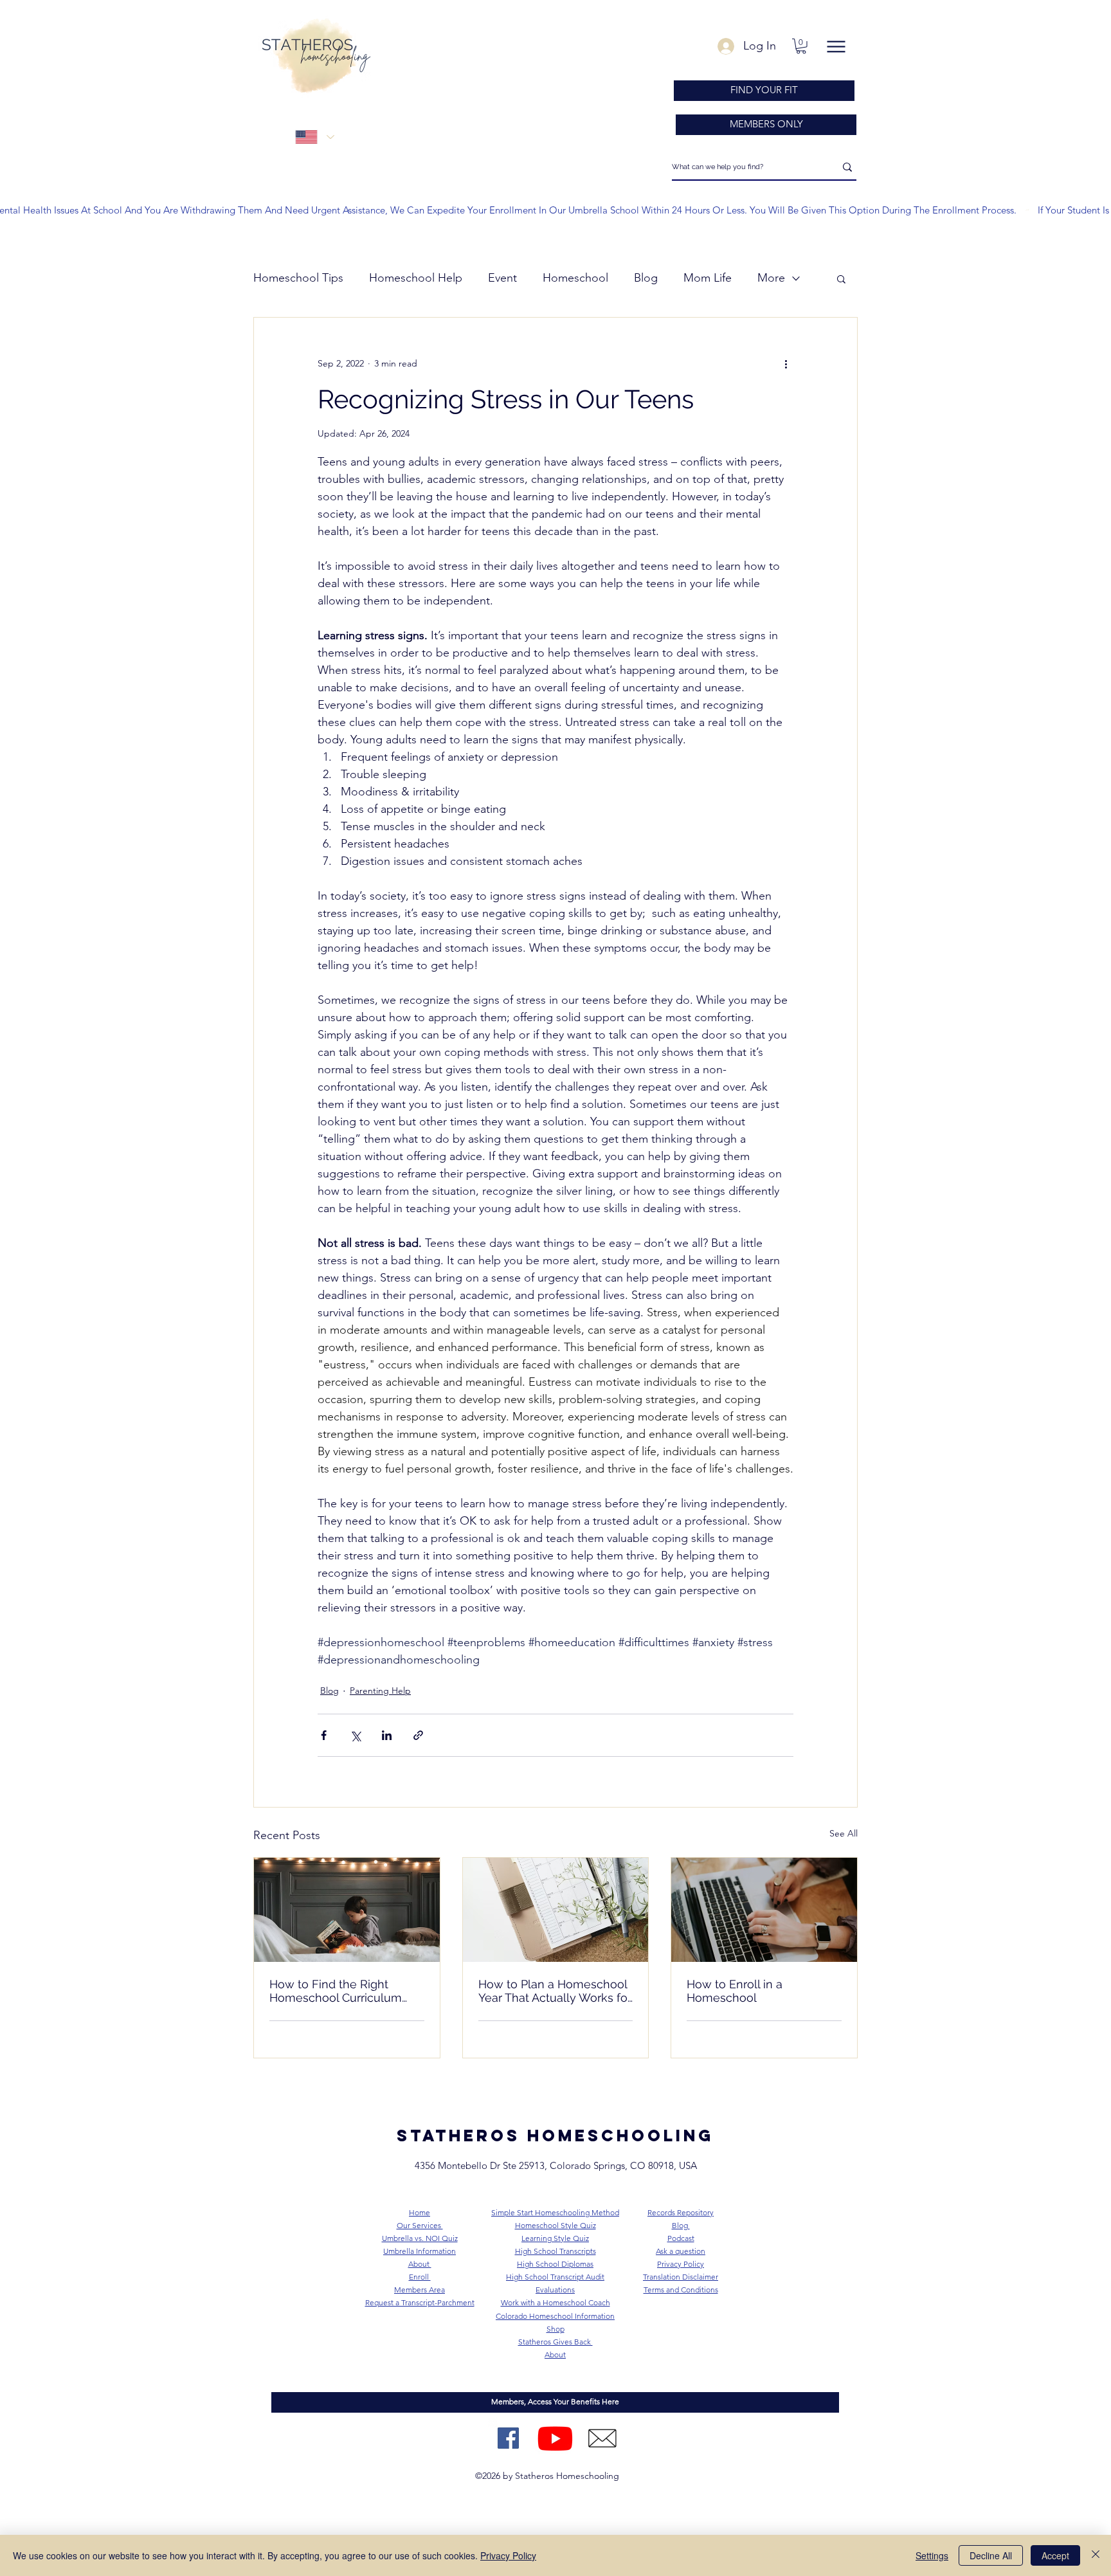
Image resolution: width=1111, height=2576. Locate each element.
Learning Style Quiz (555, 2238)
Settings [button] (932, 2555)
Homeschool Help (416, 278)
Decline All (991, 2555)
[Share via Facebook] (324, 1735)
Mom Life (708, 278)
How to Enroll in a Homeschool (735, 1991)
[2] (602, 2438)
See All (844, 1833)
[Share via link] (418, 1735)
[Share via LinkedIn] (387, 1735)
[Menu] (836, 47)
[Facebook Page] (508, 2438)
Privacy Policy (508, 2555)
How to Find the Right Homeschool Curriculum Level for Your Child (336, 1991)
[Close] (1096, 2555)
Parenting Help (380, 1691)
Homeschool (575, 278)
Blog (646, 278)
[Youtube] (555, 2438)
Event (502, 278)
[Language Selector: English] (314, 137)
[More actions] (786, 364)
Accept (1055, 2555)
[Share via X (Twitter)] (355, 1735)
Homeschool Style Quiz (555, 2225)
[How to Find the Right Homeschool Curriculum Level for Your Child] (347, 1910)
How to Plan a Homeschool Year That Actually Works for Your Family (555, 1991)
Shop (555, 2329)
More (771, 278)
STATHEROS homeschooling (555, 2136)
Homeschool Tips (298, 278)
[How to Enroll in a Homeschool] (764, 1910)
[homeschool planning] (556, 1910)
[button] (801, 46)
